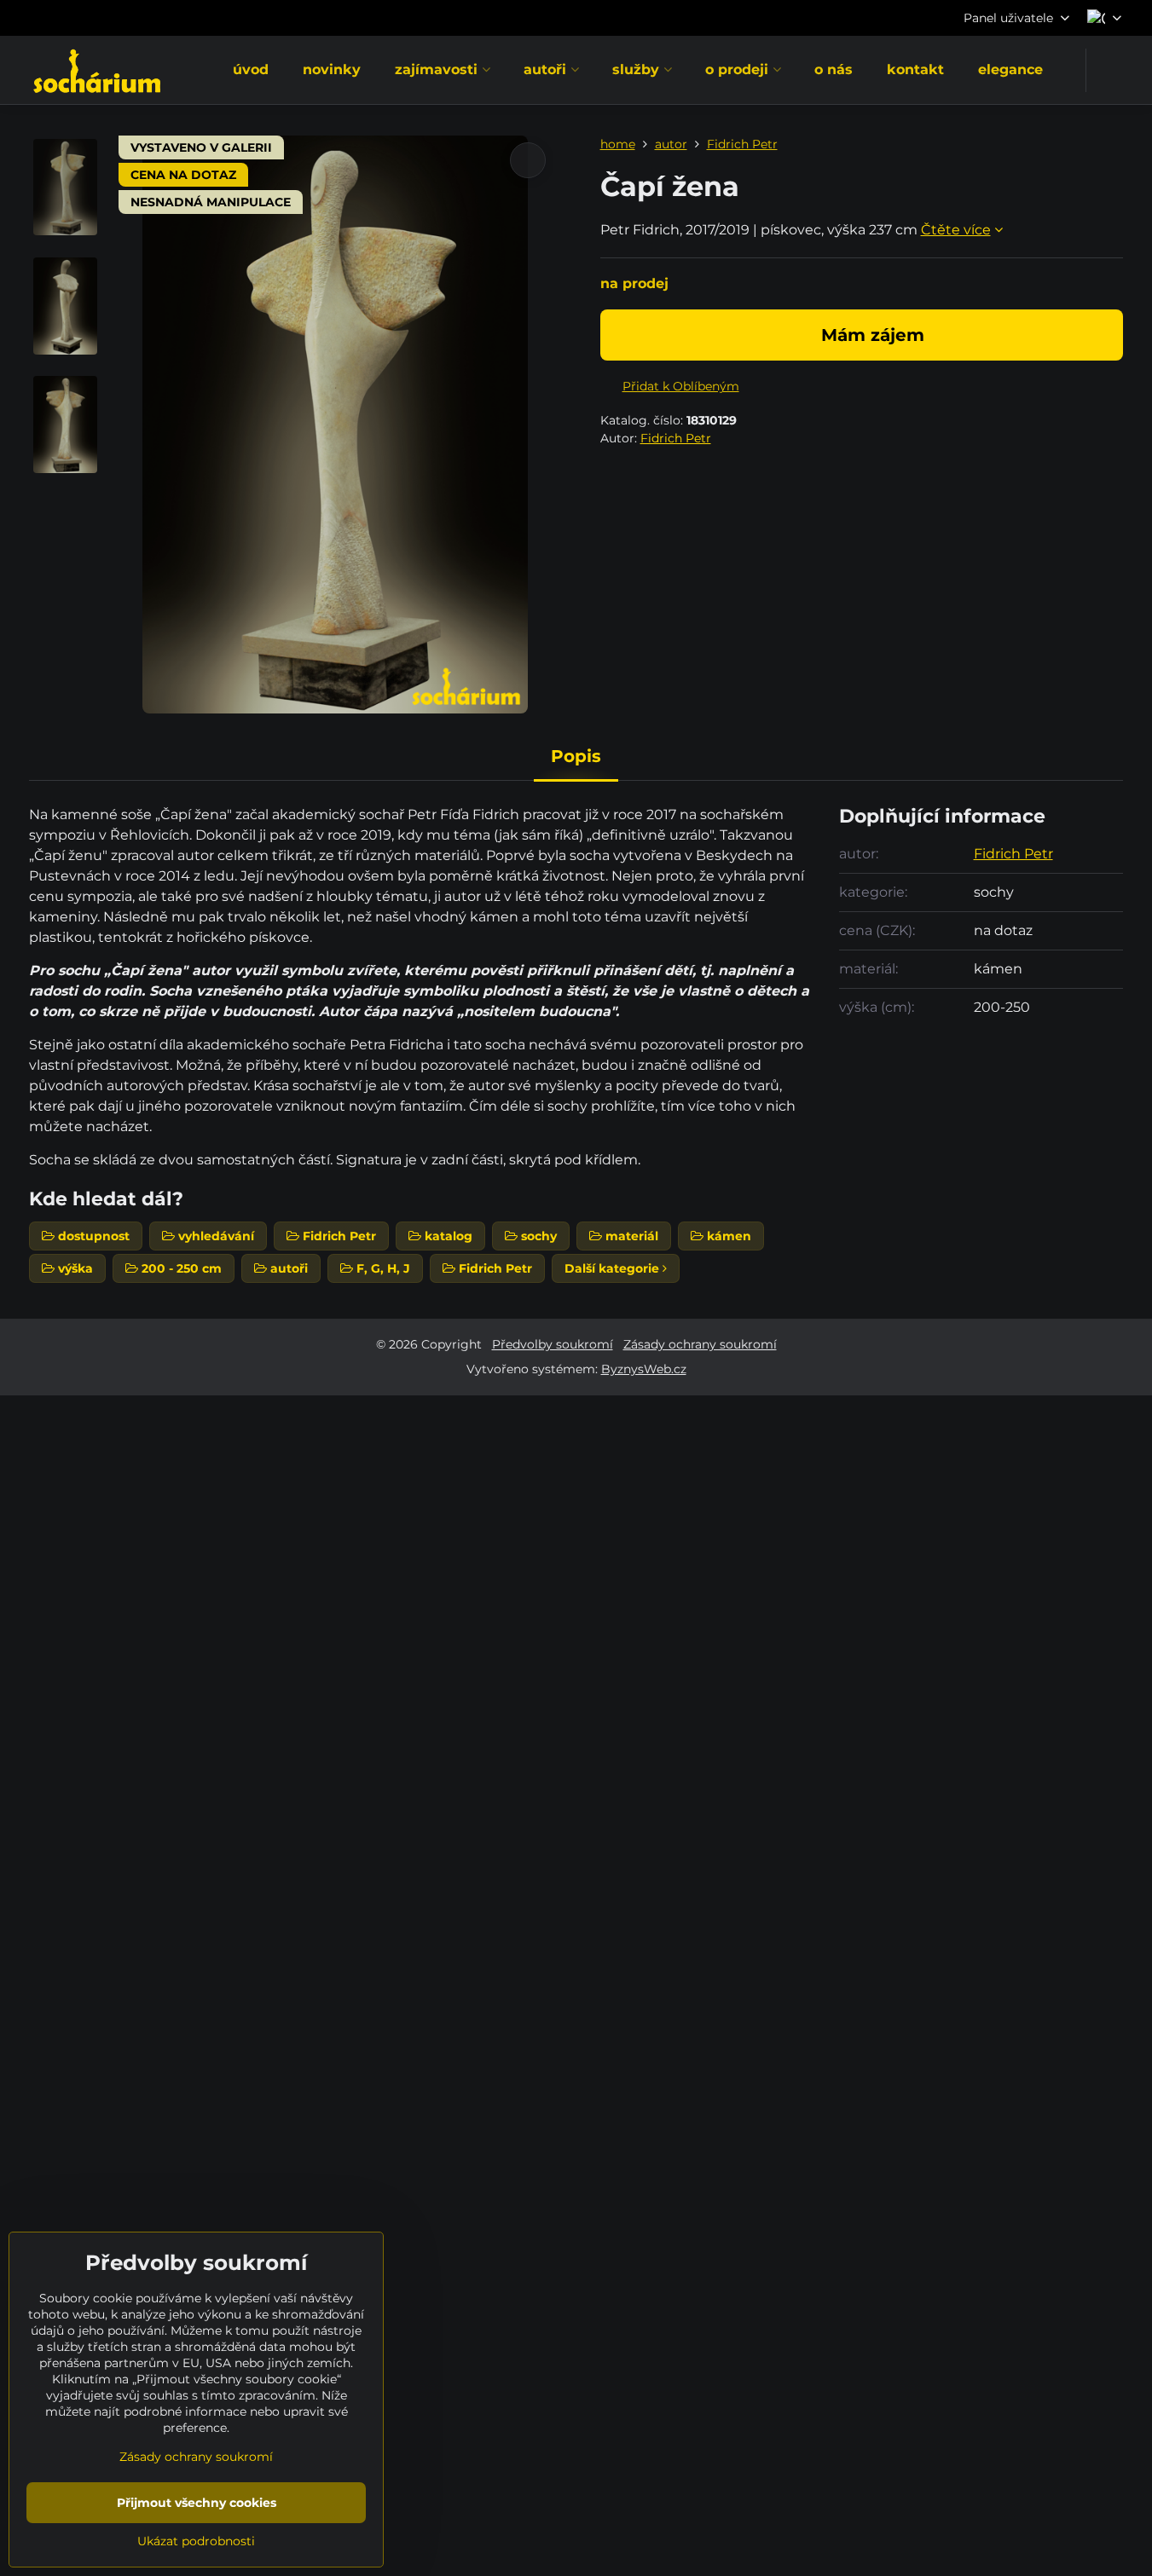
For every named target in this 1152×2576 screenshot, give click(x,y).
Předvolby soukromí (553, 1344)
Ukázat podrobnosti (196, 2541)
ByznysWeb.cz (644, 1369)
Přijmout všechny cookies (197, 2503)
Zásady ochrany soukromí (700, 1344)
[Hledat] (1110, 70)
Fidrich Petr (676, 438)
